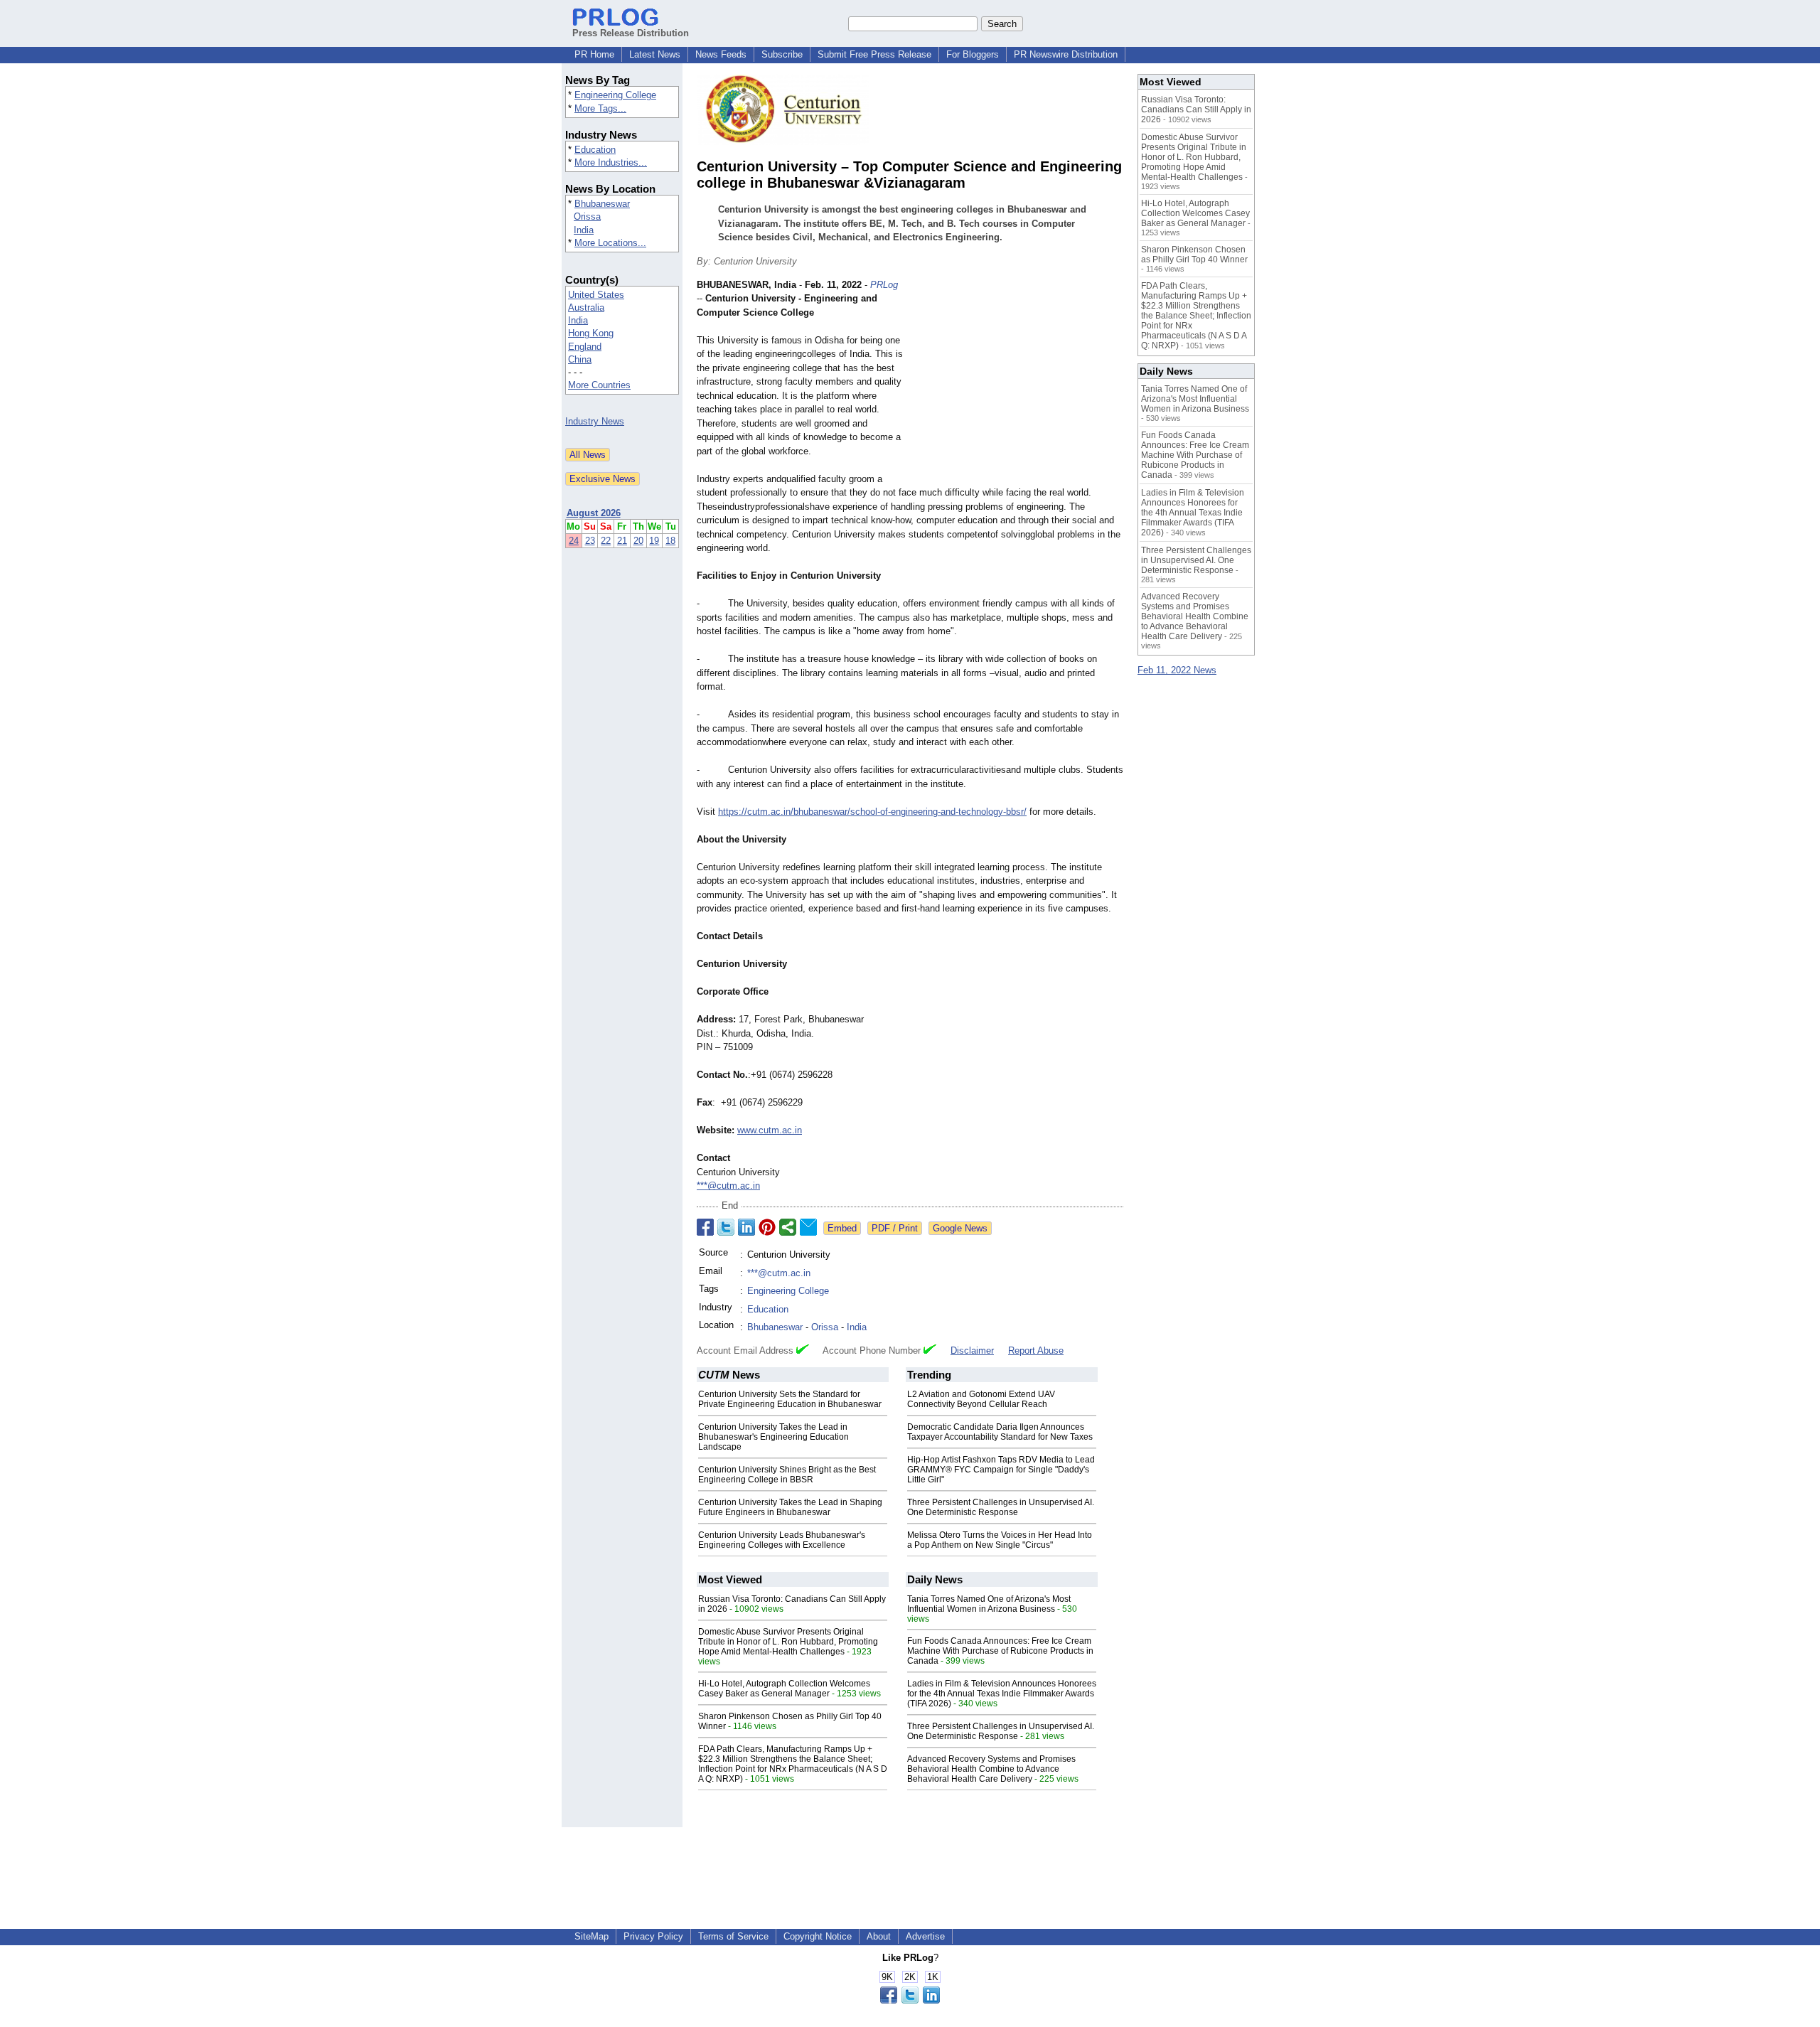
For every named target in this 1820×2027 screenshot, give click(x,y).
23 (590, 541)
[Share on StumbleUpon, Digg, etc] (788, 1227)
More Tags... (600, 108)
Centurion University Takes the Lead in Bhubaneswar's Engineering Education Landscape (773, 1437)
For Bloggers (973, 54)
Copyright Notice (818, 1936)
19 (654, 541)
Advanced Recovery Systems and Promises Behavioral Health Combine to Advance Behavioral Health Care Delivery (991, 1769)
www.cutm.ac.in (770, 1130)
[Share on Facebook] (705, 1227)
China (580, 359)
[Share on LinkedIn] (746, 1227)
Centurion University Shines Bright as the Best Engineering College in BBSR (787, 1475)
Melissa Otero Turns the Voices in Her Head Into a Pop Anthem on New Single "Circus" (1000, 1540)
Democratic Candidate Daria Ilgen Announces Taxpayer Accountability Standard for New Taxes (1000, 1432)
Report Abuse (1036, 1351)
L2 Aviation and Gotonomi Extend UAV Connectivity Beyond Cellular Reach (981, 1399)
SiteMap (591, 1936)
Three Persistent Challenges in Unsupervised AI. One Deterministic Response (1001, 1507)
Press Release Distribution (631, 33)
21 (622, 541)
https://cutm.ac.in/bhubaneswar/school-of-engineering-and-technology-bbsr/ (872, 812)
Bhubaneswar (602, 204)
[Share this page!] (910, 2000)
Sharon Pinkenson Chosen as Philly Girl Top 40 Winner (1194, 255)
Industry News (595, 421)
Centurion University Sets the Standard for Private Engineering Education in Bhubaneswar (790, 1399)
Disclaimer (972, 1351)
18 (670, 541)
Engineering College (615, 95)
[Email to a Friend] (808, 1227)
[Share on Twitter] (726, 1227)
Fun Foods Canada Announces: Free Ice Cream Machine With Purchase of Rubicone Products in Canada (1000, 1651)
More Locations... (610, 243)
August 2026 (594, 513)
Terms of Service (733, 1936)
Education (595, 150)
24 (574, 541)
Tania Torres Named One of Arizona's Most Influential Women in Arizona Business (989, 1604)
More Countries (599, 385)
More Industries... (611, 162)
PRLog (884, 285)
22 (606, 541)
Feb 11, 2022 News (1177, 670)
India (584, 230)
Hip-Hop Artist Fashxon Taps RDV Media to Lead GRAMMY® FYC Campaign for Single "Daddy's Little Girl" (1001, 1470)
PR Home (594, 54)
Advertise (925, 1936)
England (585, 347)
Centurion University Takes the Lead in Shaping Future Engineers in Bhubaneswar (790, 1507)
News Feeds (721, 54)
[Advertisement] (1017, 383)
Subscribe (782, 54)
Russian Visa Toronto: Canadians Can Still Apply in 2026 (1196, 109)
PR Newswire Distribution (1066, 54)
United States (596, 295)
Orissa (587, 216)
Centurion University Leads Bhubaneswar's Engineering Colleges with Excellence (782, 1540)
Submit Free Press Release (874, 54)
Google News (960, 1228)
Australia (586, 307)
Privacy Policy (653, 1936)
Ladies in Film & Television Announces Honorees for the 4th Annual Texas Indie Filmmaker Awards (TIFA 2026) (1002, 1694)
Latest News (655, 54)
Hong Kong (591, 333)
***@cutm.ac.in (728, 1186)
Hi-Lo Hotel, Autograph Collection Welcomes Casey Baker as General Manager (784, 1689)
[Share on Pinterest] (767, 1227)
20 (638, 541)
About (879, 1936)
